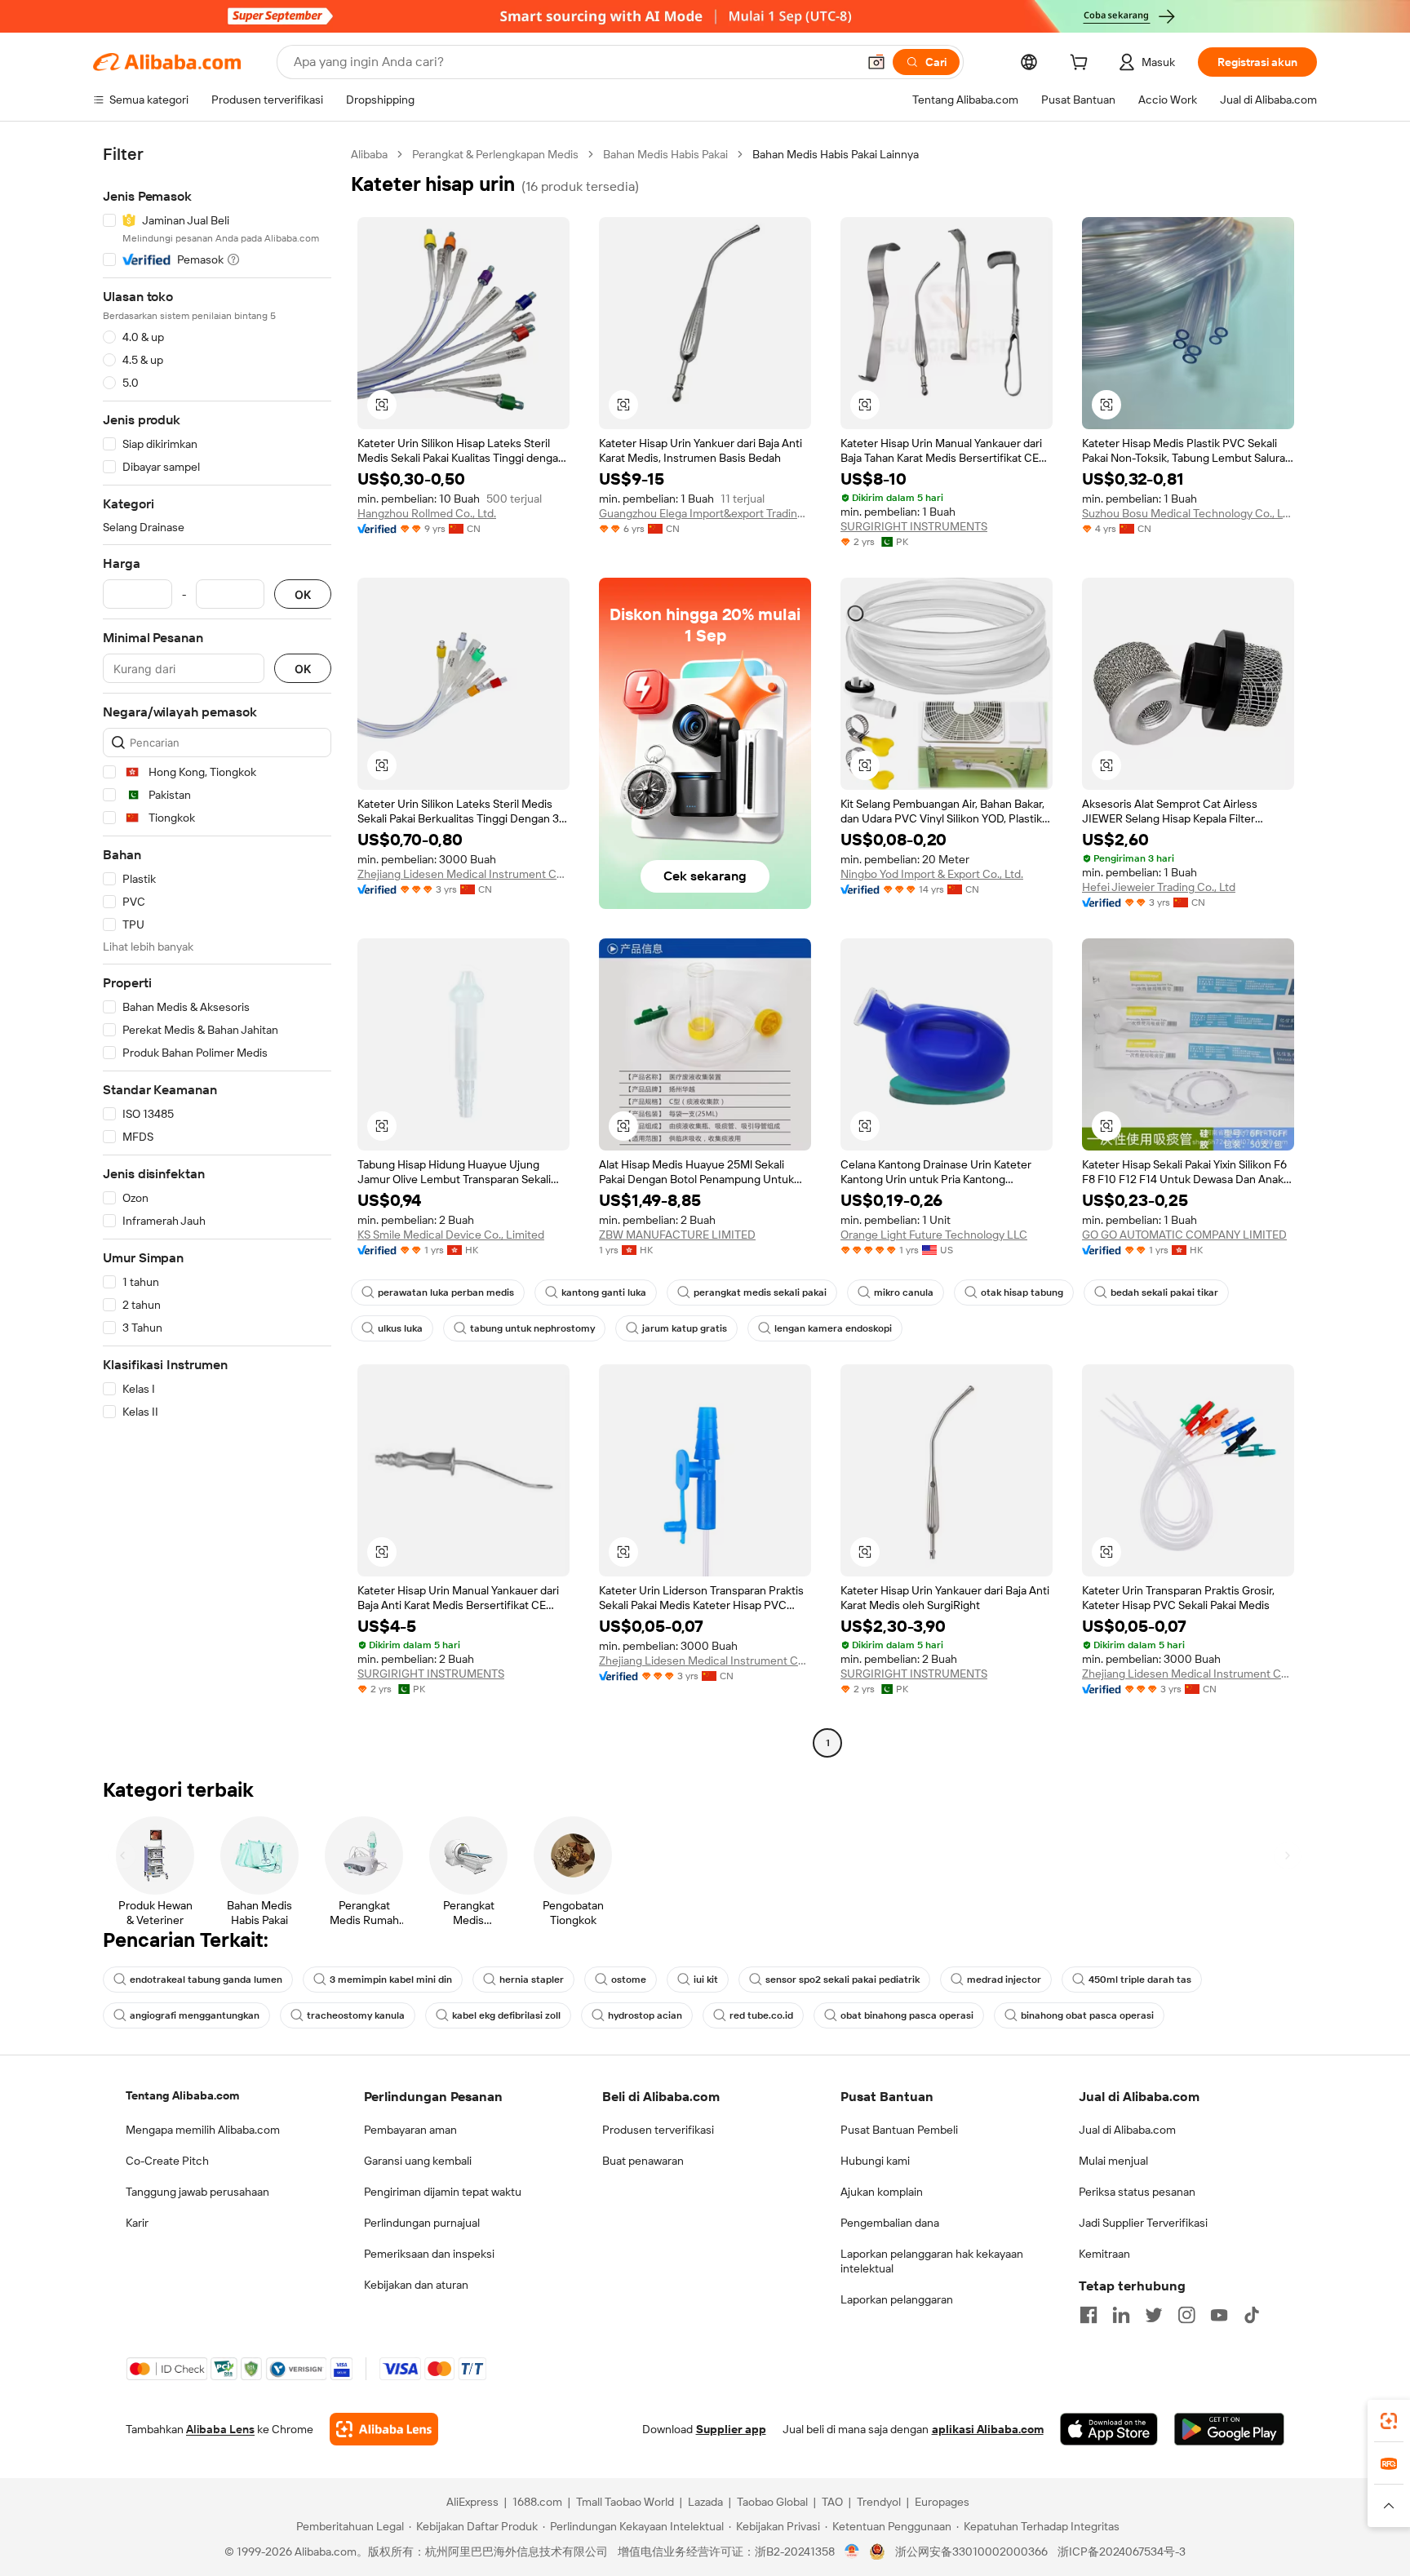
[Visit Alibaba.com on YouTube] (1219, 2315)
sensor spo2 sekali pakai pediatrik (842, 1980)
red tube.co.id (761, 2015)
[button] (876, 62)
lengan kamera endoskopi (833, 1328)
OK (303, 594)
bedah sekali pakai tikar (1164, 1292)
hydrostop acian (645, 2015)
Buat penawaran (643, 2161)
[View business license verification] (852, 2552)
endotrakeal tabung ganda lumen (206, 1980)
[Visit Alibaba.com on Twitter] (1154, 2315)
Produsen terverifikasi (658, 2130)
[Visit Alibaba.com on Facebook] (1089, 2315)
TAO (832, 2502)
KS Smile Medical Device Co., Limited (451, 1235)
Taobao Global (772, 2502)
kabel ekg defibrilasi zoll (506, 2015)
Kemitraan (1104, 2254)
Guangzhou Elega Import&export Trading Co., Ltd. (705, 513)
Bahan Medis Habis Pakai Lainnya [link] (836, 154)
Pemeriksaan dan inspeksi (429, 2254)
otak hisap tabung (1022, 1292)
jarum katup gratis (685, 1328)
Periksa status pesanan (1137, 2192)
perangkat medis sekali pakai (760, 1292)
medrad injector (1004, 1980)
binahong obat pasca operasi (1087, 2015)
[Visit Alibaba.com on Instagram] (1186, 2315)
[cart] (1082, 64)
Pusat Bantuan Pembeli (899, 2130)
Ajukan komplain (882, 2192)
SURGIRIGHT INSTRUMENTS (914, 526)
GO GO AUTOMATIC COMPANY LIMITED (1184, 1235)
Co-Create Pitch (167, 2161)
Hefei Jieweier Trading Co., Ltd (1159, 887)
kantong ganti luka (604, 1292)
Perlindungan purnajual (422, 2223)
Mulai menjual (1113, 2161)
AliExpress (472, 2502)
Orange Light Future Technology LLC (934, 1235)
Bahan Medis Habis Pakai (665, 154)
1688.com (537, 2502)
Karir (137, 2223)
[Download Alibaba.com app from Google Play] (1229, 2429)
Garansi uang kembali (418, 2161)
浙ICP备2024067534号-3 (1122, 2552)
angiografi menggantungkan (195, 2015)
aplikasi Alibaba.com (988, 2429)
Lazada (705, 2502)
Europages (942, 2502)
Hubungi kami (875, 2161)
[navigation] (217, 951)
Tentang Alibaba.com (182, 2095)
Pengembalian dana (890, 2223)
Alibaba (369, 154)
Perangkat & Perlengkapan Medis (495, 154)
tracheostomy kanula (356, 2015)
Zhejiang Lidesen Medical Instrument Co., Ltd (463, 874)
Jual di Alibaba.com (1127, 2130)
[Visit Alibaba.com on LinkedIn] (1121, 2315)
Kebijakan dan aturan (416, 2285)
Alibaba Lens (220, 2429)
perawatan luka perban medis (446, 1292)
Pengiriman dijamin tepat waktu (443, 2192)
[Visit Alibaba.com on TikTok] (1252, 2315)
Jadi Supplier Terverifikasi (1143, 2223)
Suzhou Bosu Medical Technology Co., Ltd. (1188, 513)
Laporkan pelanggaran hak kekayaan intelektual (932, 2261)
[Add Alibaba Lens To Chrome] (384, 2429)
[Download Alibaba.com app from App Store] (1109, 2429)
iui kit (706, 1980)
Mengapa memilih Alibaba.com (203, 2130)
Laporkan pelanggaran (897, 2299)
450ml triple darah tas (1140, 1980)
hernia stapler (532, 1980)
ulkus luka (400, 1328)
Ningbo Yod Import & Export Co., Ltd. (932, 874)
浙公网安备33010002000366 (971, 2552)
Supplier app (731, 2429)
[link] (1389, 2421)
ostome (629, 1980)
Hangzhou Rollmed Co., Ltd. (427, 513)
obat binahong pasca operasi (907, 2015)
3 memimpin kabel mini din (391, 1980)
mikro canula (904, 1292)
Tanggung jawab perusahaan (197, 2192)
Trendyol (879, 2502)
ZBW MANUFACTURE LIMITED (677, 1235)
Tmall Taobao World (625, 2502)
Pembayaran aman (410, 2130)
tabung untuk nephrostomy (532, 1328)
